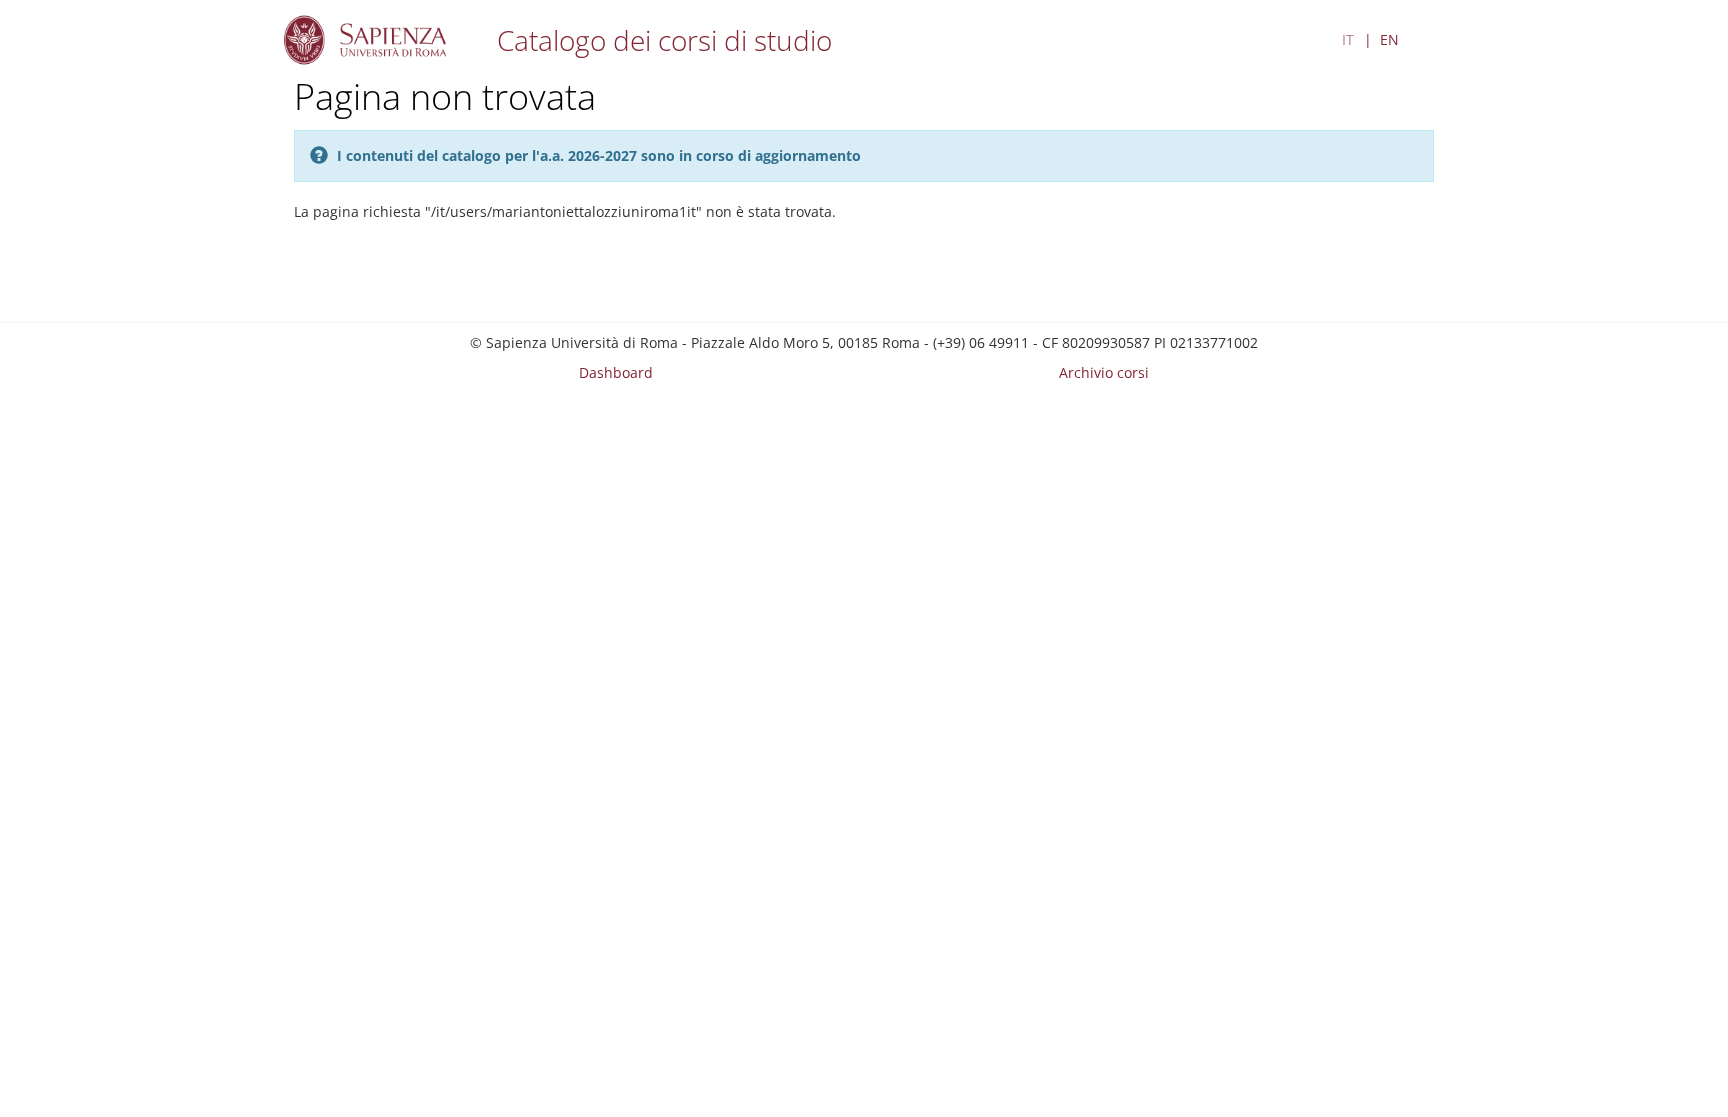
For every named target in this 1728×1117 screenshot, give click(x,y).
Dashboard (616, 372)
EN (1389, 39)
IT (1348, 39)
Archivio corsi (1104, 372)
